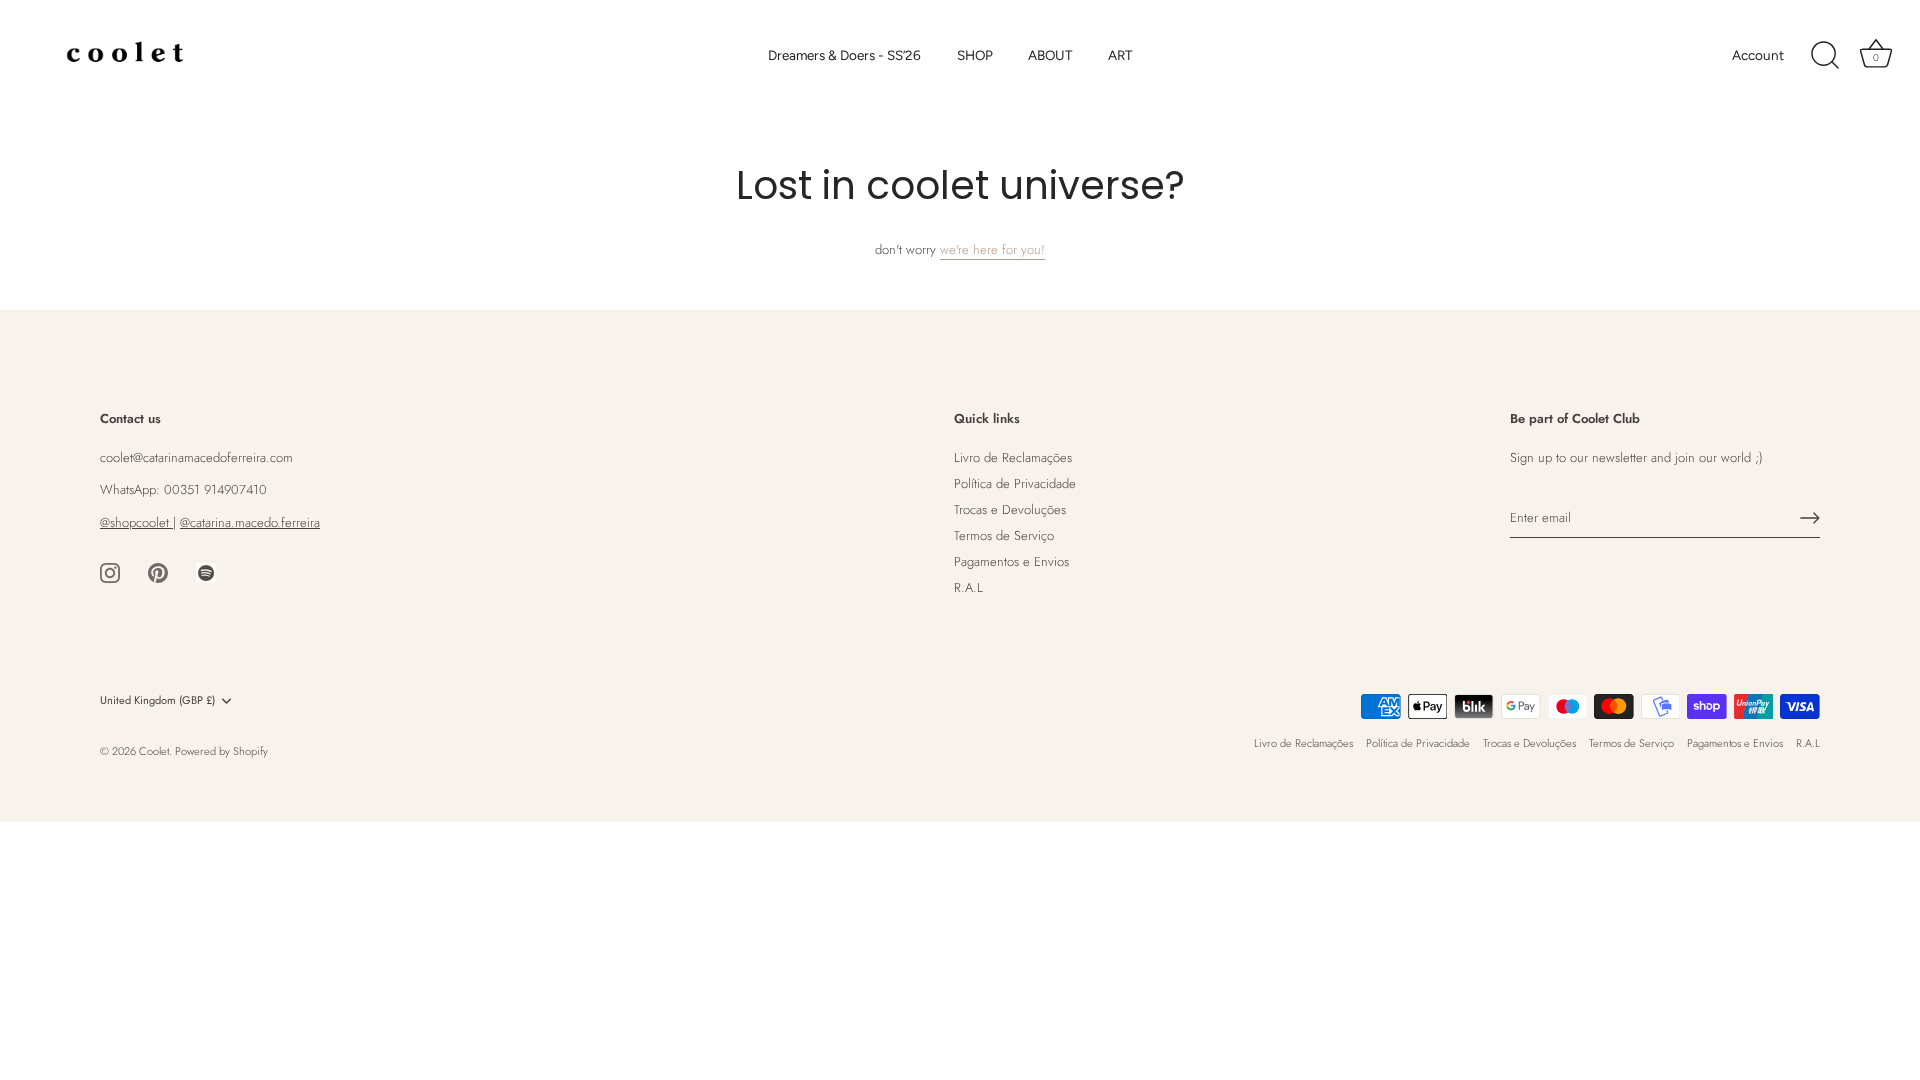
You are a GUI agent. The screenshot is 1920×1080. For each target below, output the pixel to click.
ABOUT (1050, 55)
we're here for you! (992, 249)
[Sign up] (1810, 518)
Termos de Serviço (1004, 535)
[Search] (1825, 56)
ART (1120, 55)
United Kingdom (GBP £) (157, 701)
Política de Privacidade (1015, 483)
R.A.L (968, 587)
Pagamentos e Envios (1011, 561)
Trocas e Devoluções (1010, 509)
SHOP (975, 55)
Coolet (154, 751)
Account (1758, 55)
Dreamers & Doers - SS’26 (844, 55)
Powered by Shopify (221, 751)
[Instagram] (110, 571)
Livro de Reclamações (1013, 457)
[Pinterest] (158, 571)
